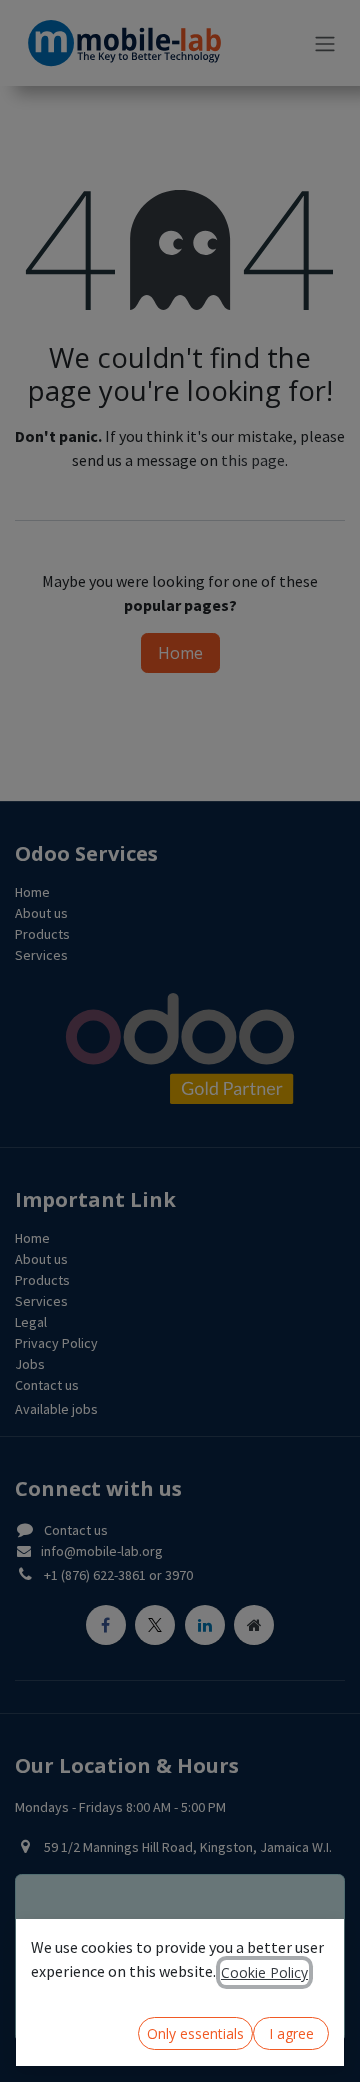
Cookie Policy (264, 1972)
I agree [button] (291, 2033)
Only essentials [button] (195, 2033)
